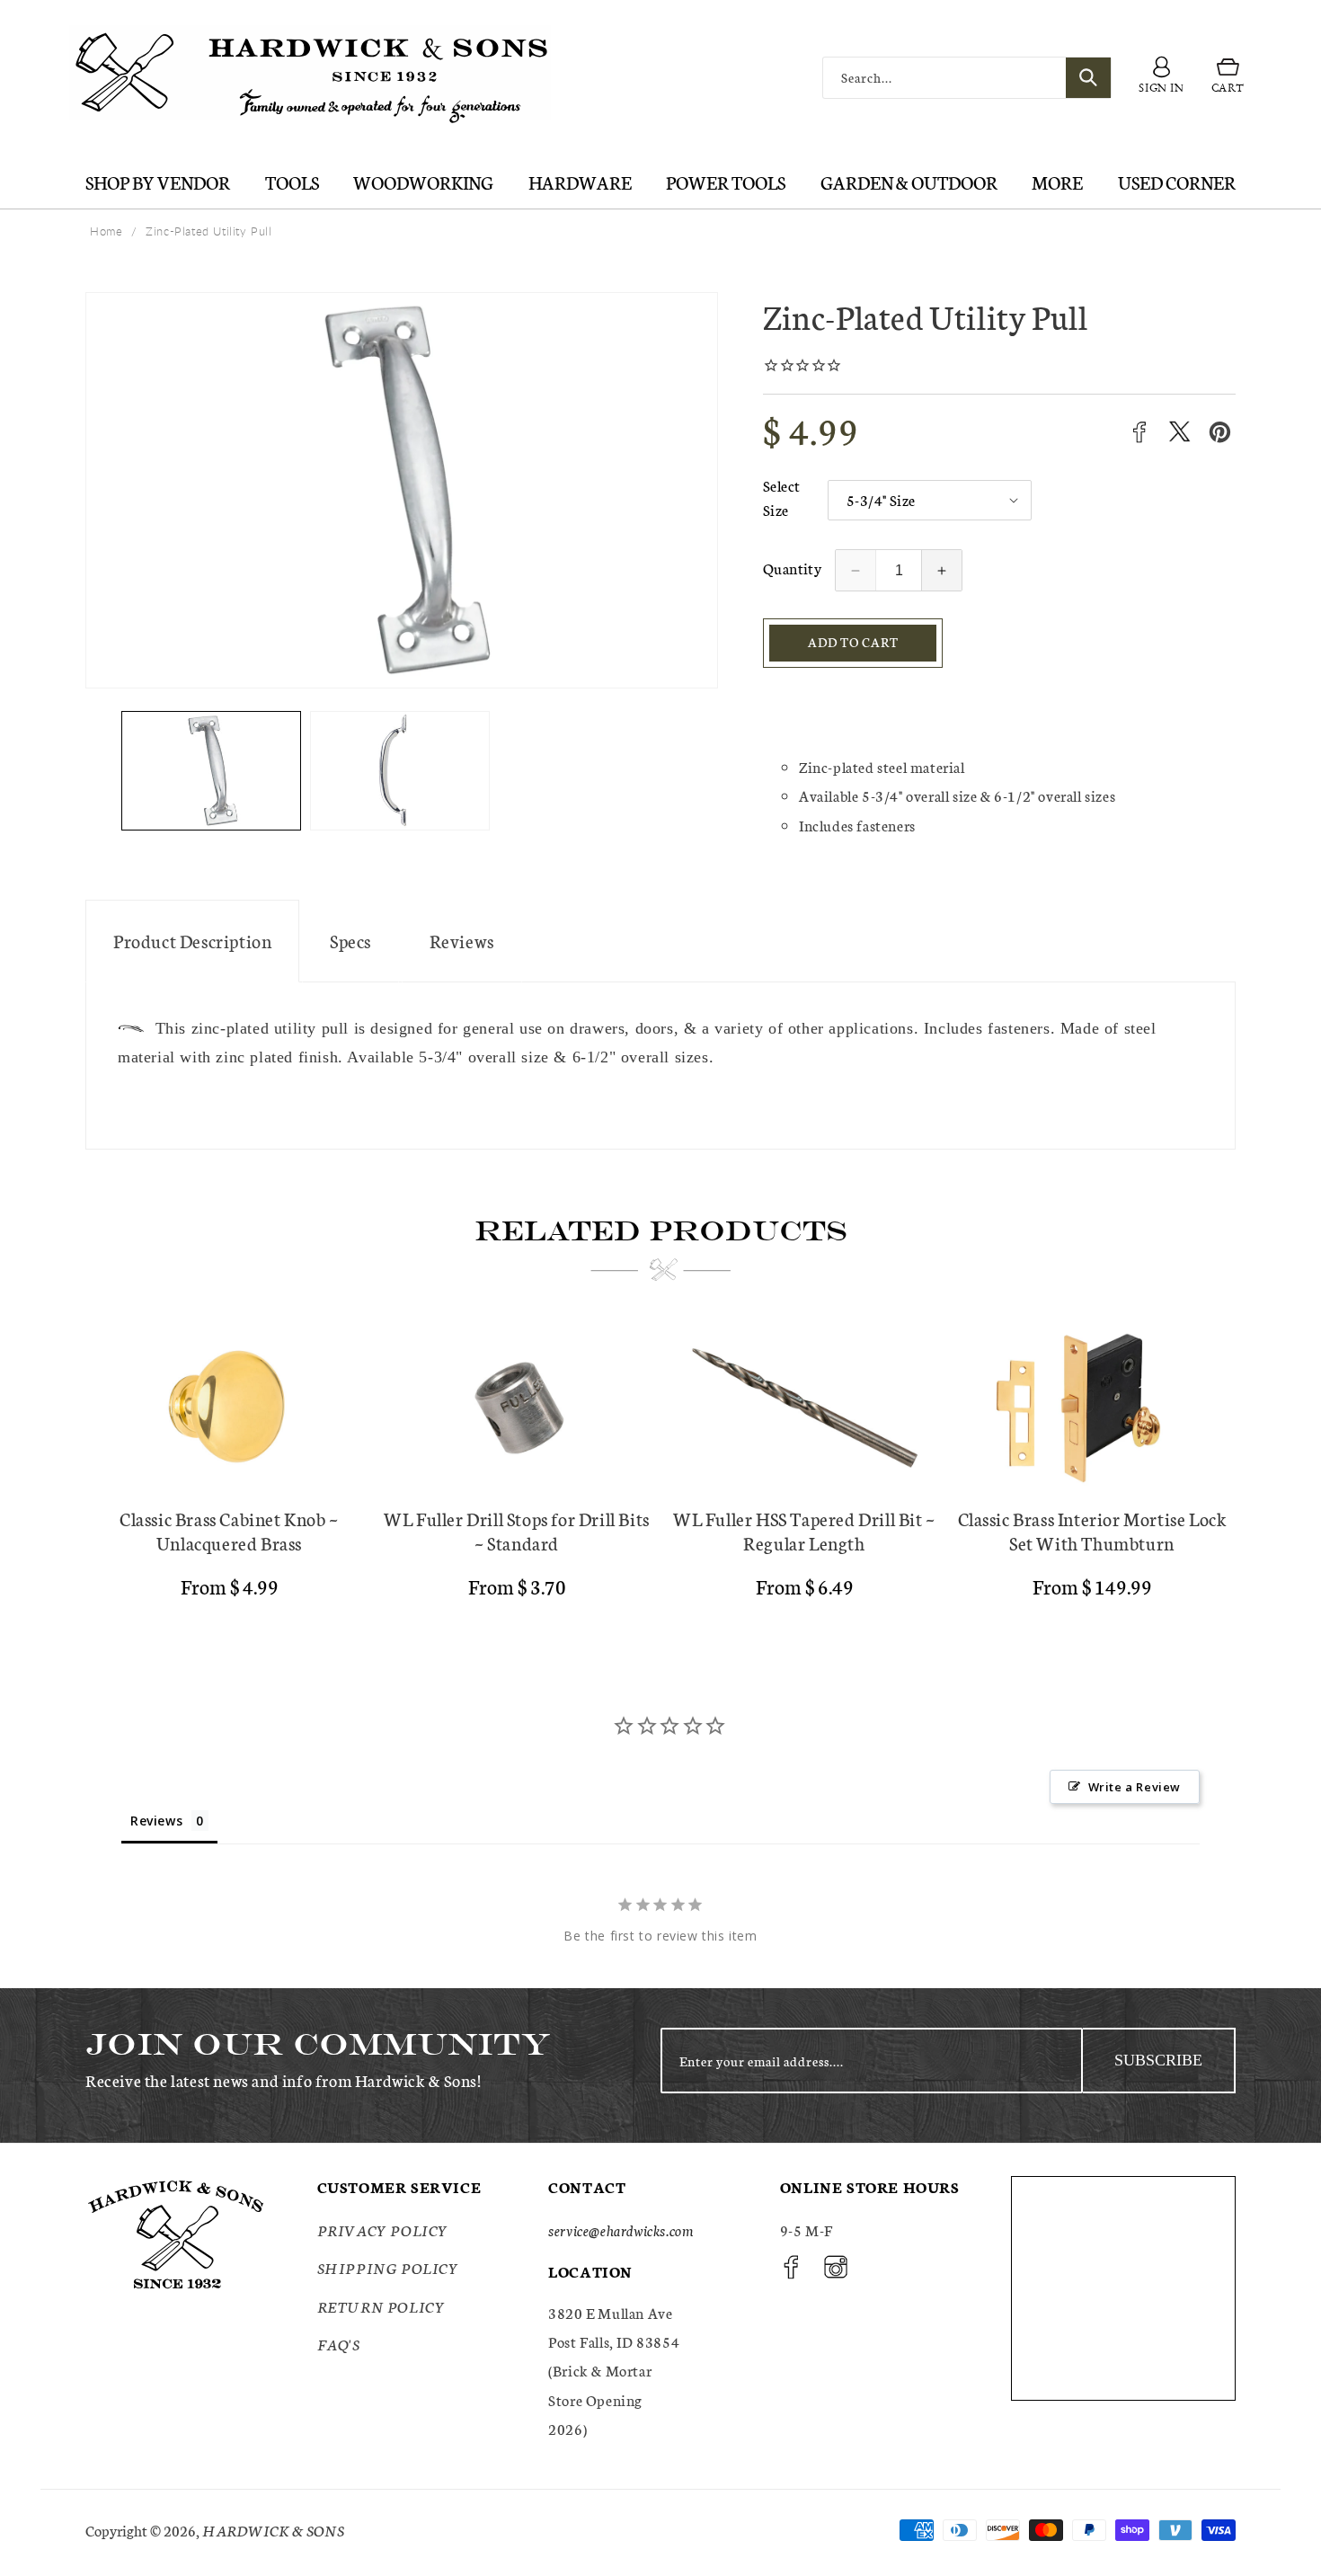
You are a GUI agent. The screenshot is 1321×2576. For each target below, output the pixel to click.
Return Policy (381, 2306)
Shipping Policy (388, 2267)
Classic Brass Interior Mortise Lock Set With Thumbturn (1092, 1531)
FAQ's (339, 2344)
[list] (660, 1469)
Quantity (792, 568)
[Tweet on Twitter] (1179, 432)
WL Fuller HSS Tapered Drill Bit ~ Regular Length (804, 1531)
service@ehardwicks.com (621, 2230)
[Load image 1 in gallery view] (211, 771)
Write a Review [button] (1135, 1787)
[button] (1228, 78)
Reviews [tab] (156, 1821)
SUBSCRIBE (1158, 2060)
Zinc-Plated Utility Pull (208, 231)
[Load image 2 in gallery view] (400, 771)
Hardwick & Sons (273, 2530)
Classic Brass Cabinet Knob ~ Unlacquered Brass (229, 1531)
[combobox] (967, 78)
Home (106, 231)
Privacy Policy (383, 2230)
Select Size (781, 497)
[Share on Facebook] (1139, 432)
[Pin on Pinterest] (1220, 432)
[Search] (1088, 78)
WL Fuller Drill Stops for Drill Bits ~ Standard (517, 1531)
